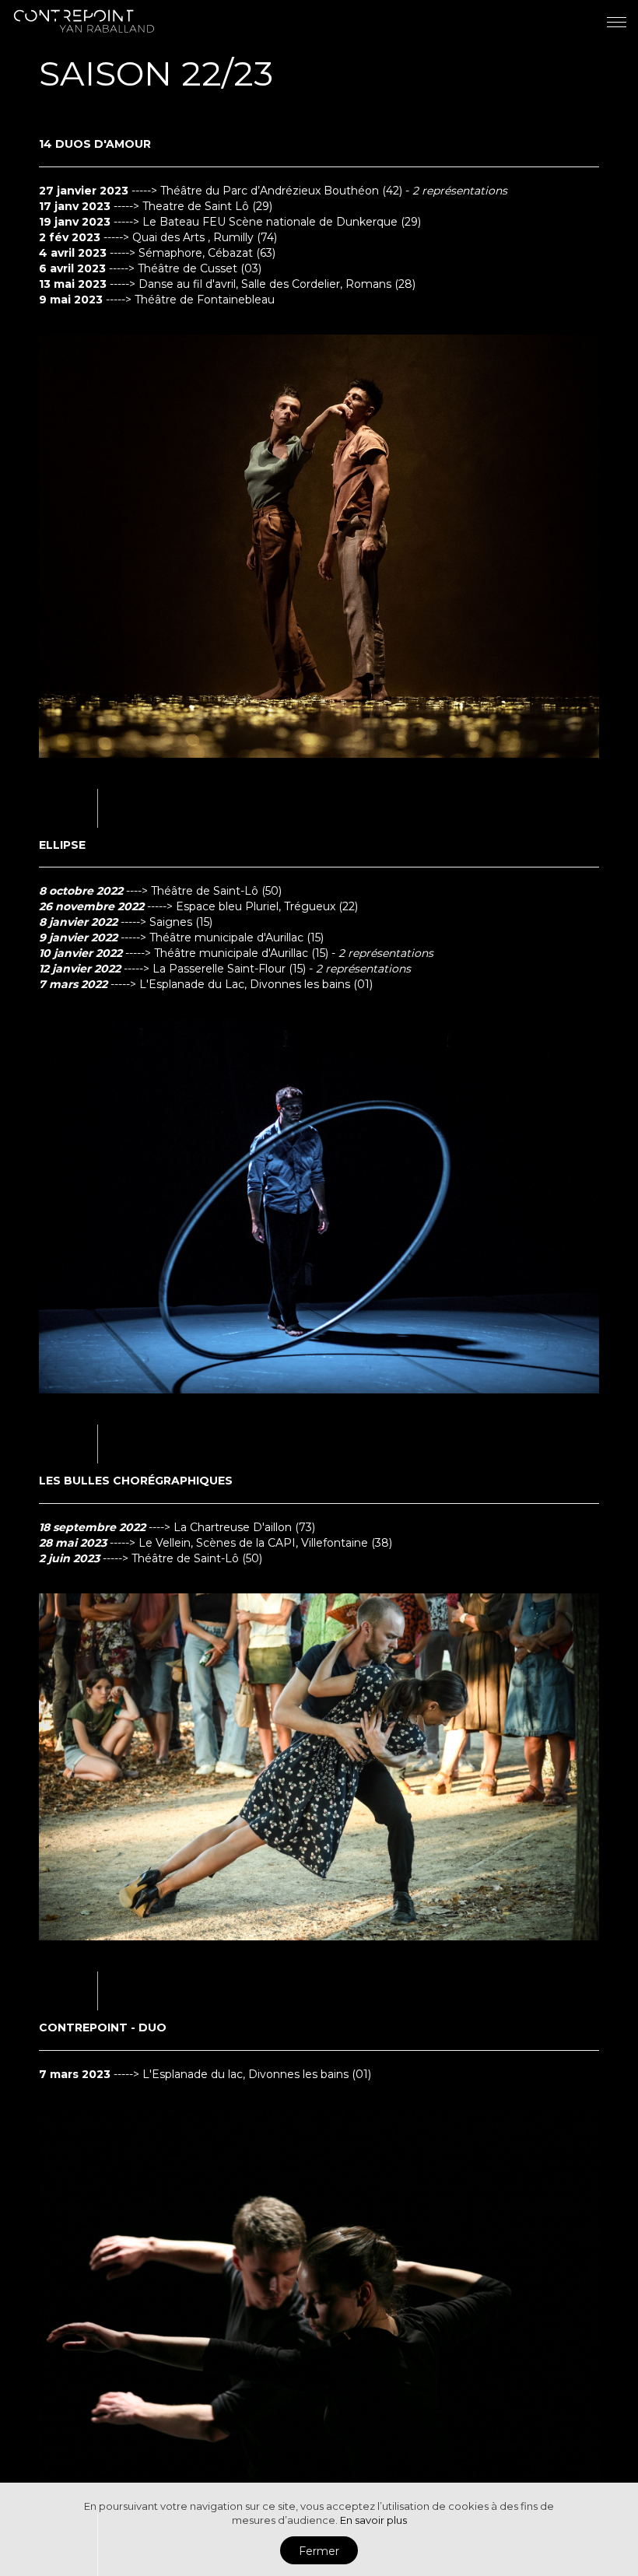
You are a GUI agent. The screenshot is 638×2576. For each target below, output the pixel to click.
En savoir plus (373, 2520)
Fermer (319, 2551)
